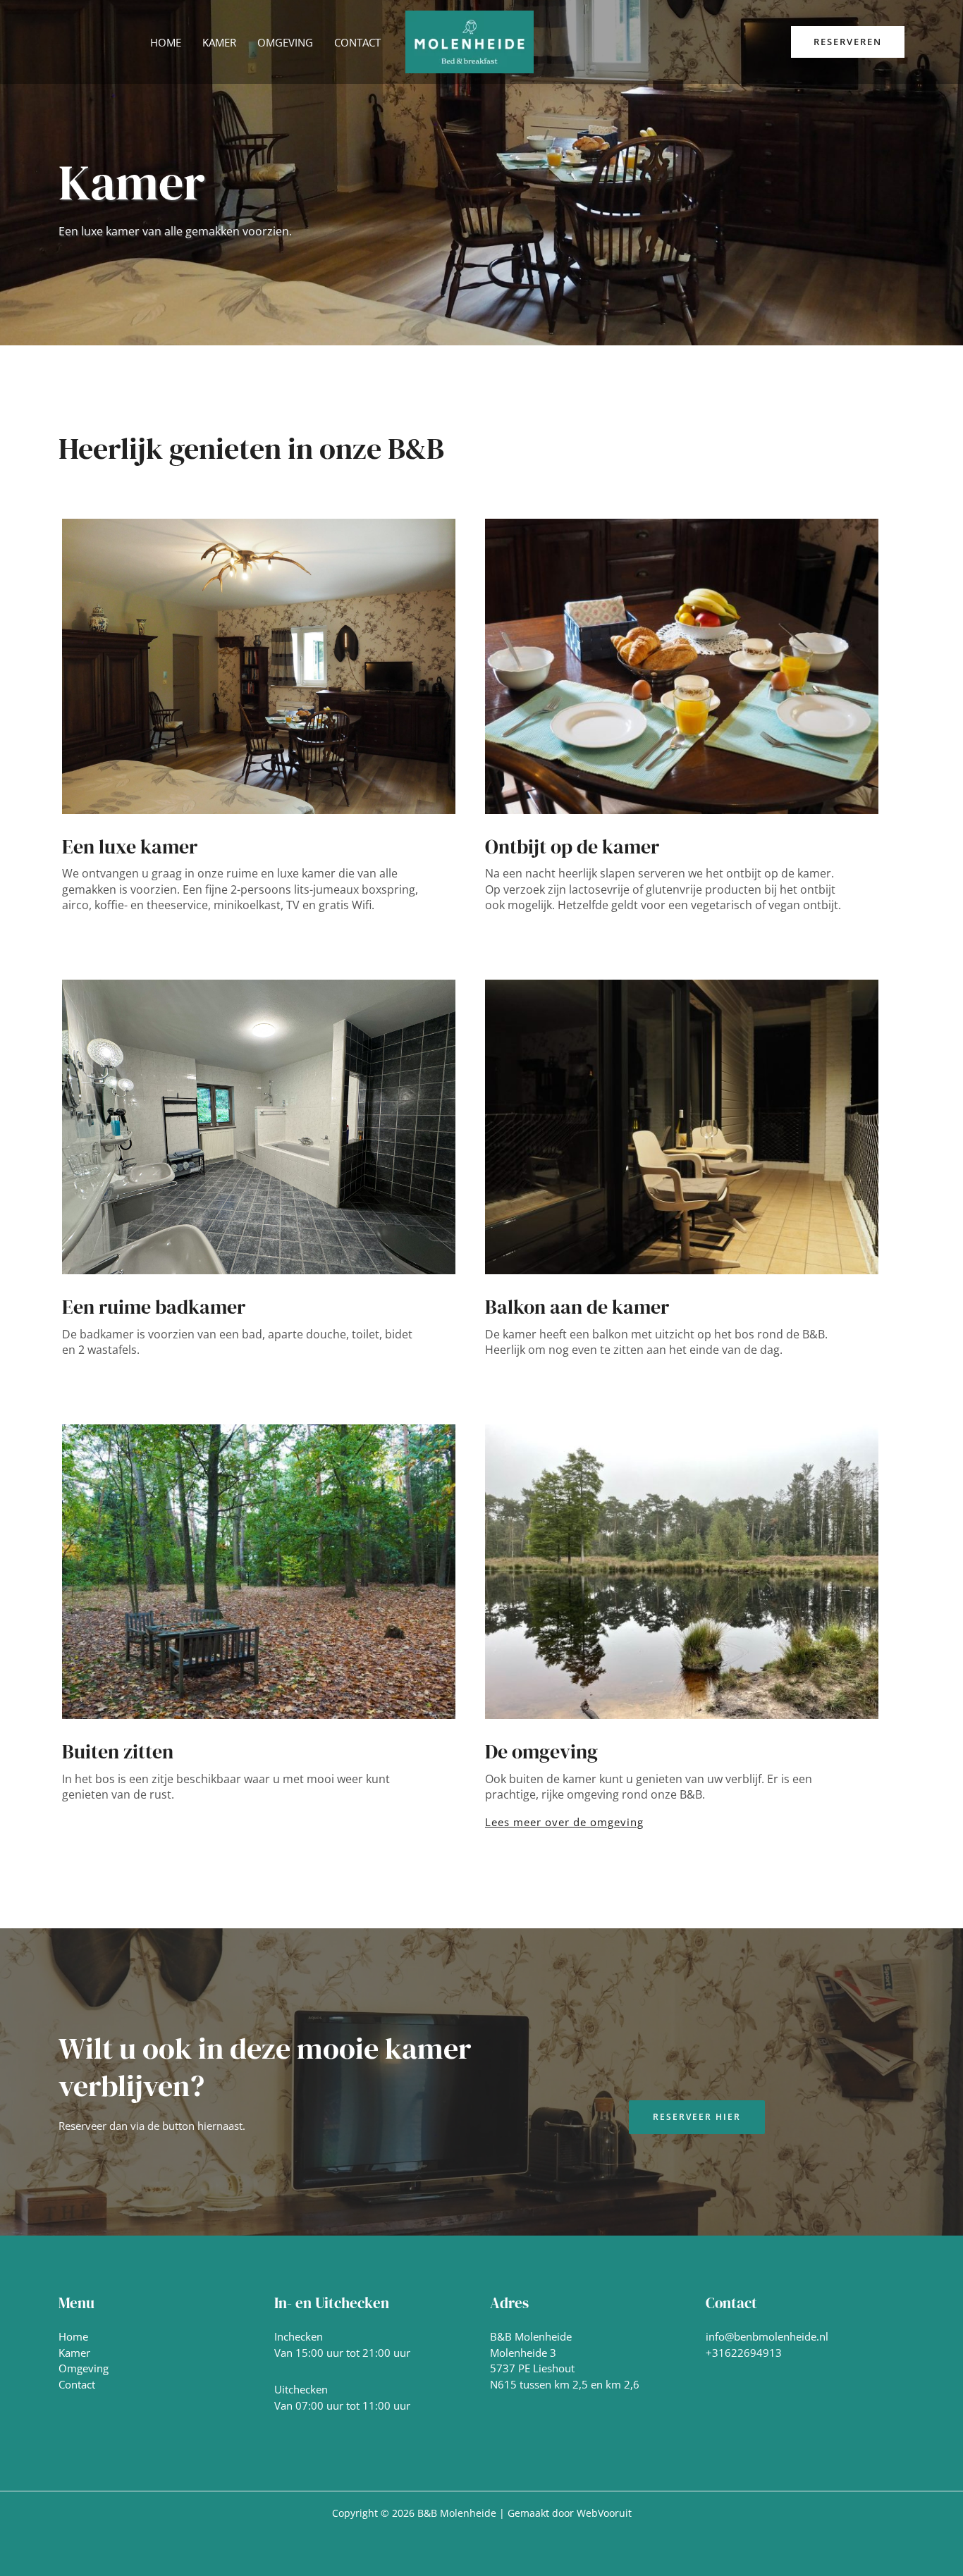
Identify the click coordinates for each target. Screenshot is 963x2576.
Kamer (74, 2353)
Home (73, 2336)
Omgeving (84, 2368)
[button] (848, 42)
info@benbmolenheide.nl (767, 2336)
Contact (77, 2384)
